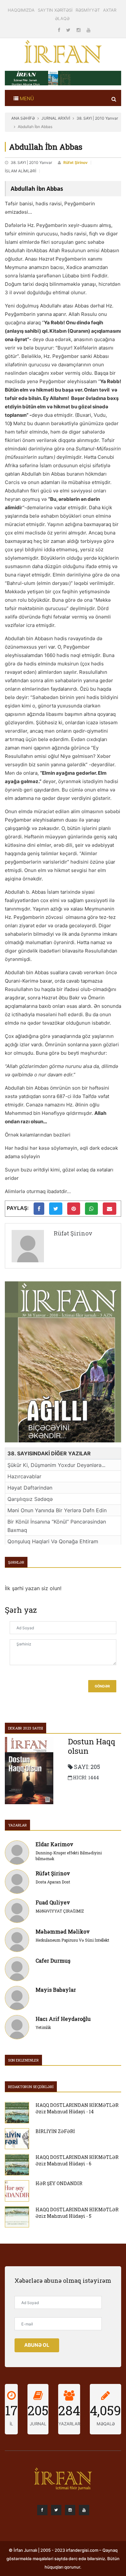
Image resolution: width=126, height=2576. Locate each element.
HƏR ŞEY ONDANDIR (59, 2183)
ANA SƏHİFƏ (23, 118)
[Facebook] (60, 30)
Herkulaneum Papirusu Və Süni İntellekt (72, 1940)
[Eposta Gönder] (110, 1209)
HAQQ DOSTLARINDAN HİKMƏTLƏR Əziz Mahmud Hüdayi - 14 (77, 2108)
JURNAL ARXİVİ (56, 118)
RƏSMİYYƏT (88, 10)
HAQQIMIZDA (21, 10)
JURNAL (38, 2424)
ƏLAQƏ (62, 18)
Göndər (102, 1686)
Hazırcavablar (24, 1476)
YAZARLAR (17, 1825)
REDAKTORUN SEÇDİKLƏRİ (31, 2087)
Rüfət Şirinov (75, 162)
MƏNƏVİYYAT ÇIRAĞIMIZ (60, 1911)
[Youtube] (89, 30)
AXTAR (110, 10)
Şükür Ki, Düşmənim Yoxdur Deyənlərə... (56, 1465)
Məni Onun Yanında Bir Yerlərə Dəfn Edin (57, 1510)
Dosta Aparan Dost (53, 1882)
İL (11, 2424)
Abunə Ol (37, 2345)
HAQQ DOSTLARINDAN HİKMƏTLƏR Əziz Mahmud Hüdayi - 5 (77, 2213)
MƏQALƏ (106, 2424)
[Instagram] (79, 30)
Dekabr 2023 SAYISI (26, 1728)
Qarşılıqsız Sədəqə (30, 1499)
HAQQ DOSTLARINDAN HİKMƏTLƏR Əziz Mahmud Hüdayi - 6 (77, 2160)
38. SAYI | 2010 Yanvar (97, 118)
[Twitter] (69, 30)
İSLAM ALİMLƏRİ (21, 171)
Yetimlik (43, 2027)
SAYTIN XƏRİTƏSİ (55, 10)
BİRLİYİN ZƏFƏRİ (55, 2131)
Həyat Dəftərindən (30, 1488)
